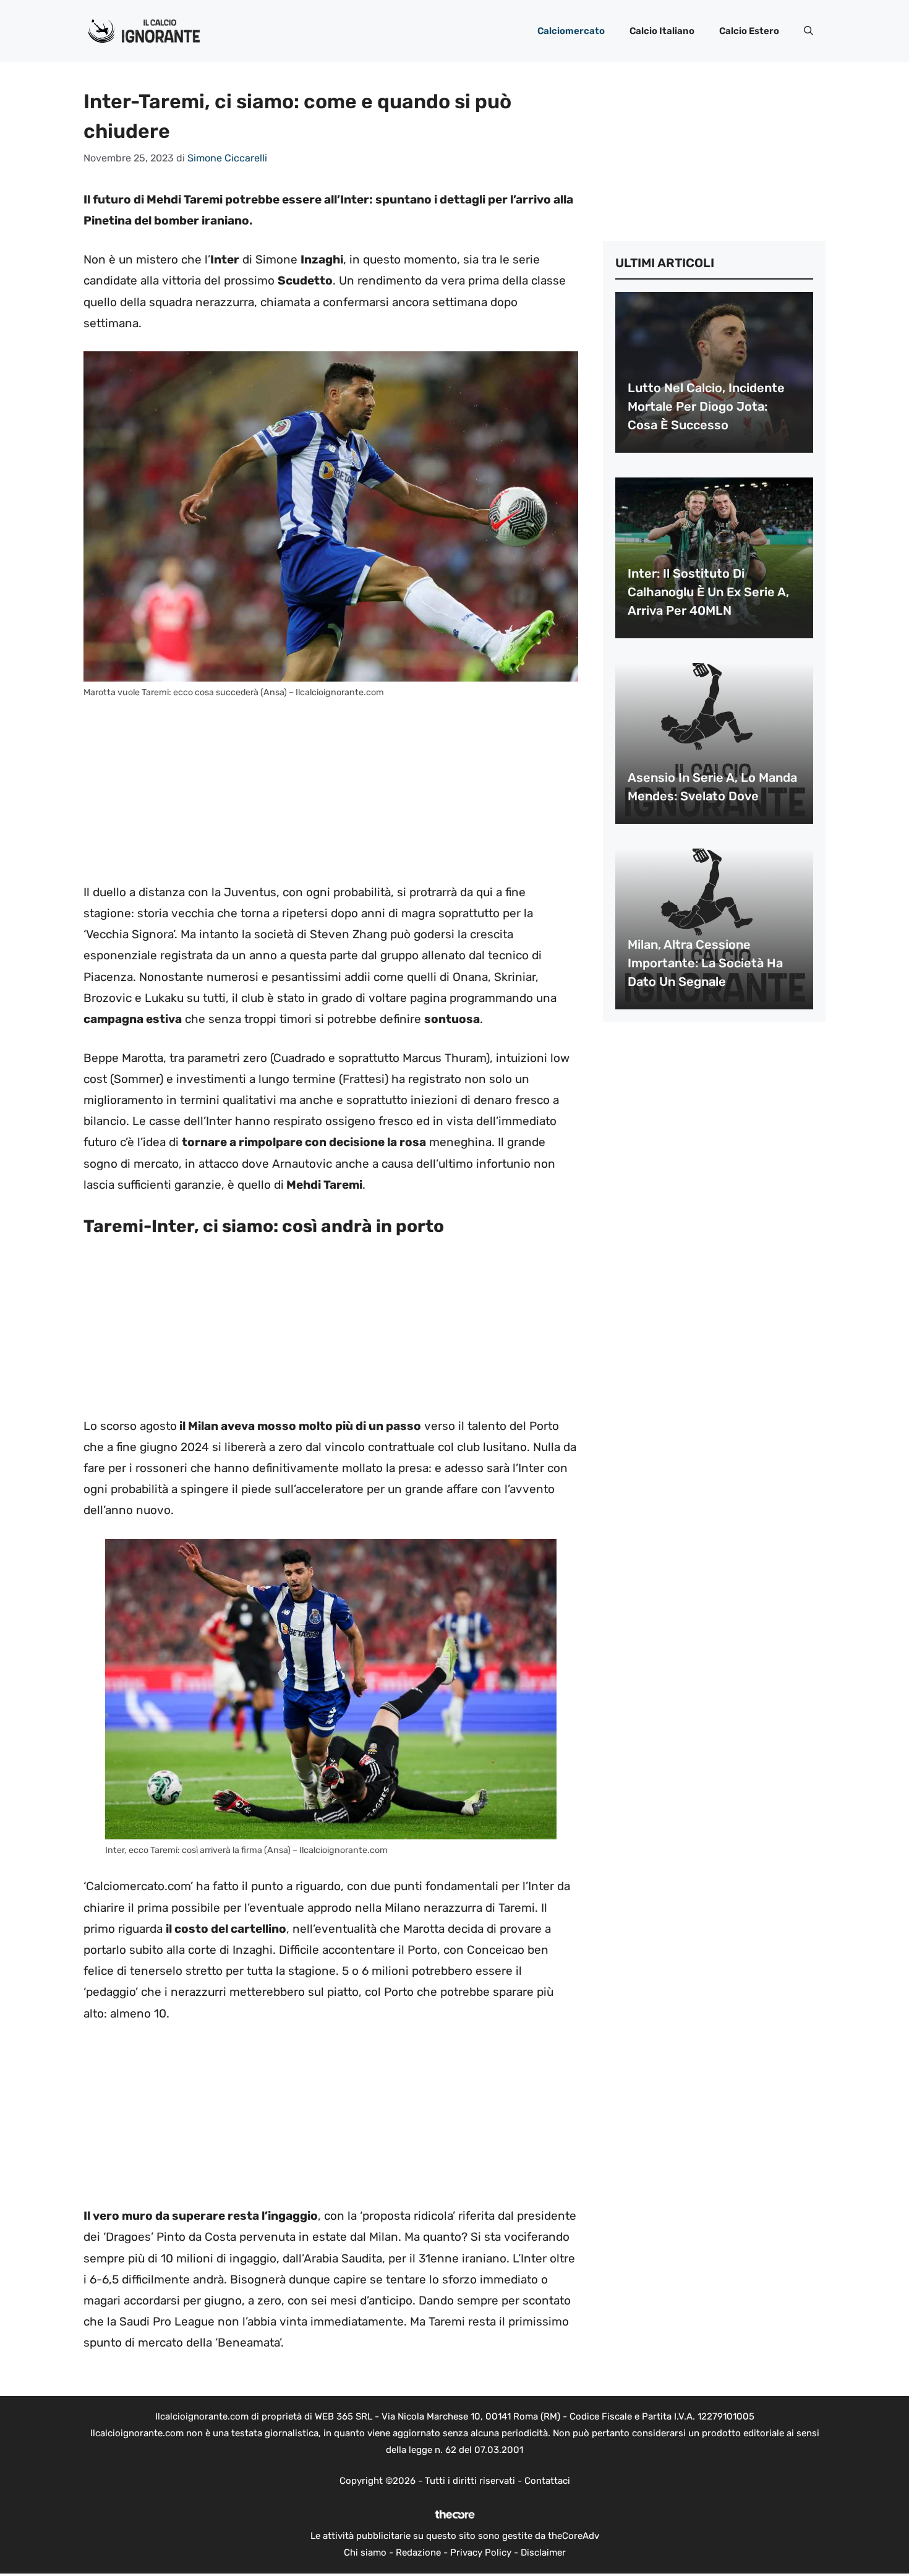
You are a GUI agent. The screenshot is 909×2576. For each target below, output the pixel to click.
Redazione (418, 2552)
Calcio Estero (749, 31)
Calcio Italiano (662, 31)
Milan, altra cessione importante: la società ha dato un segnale (705, 963)
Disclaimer (543, 2552)
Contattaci (547, 2481)
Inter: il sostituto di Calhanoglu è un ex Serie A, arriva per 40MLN (708, 592)
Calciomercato (571, 31)
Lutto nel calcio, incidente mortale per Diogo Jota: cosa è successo (706, 406)
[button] (809, 31)
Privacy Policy (481, 2552)
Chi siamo (365, 2552)
